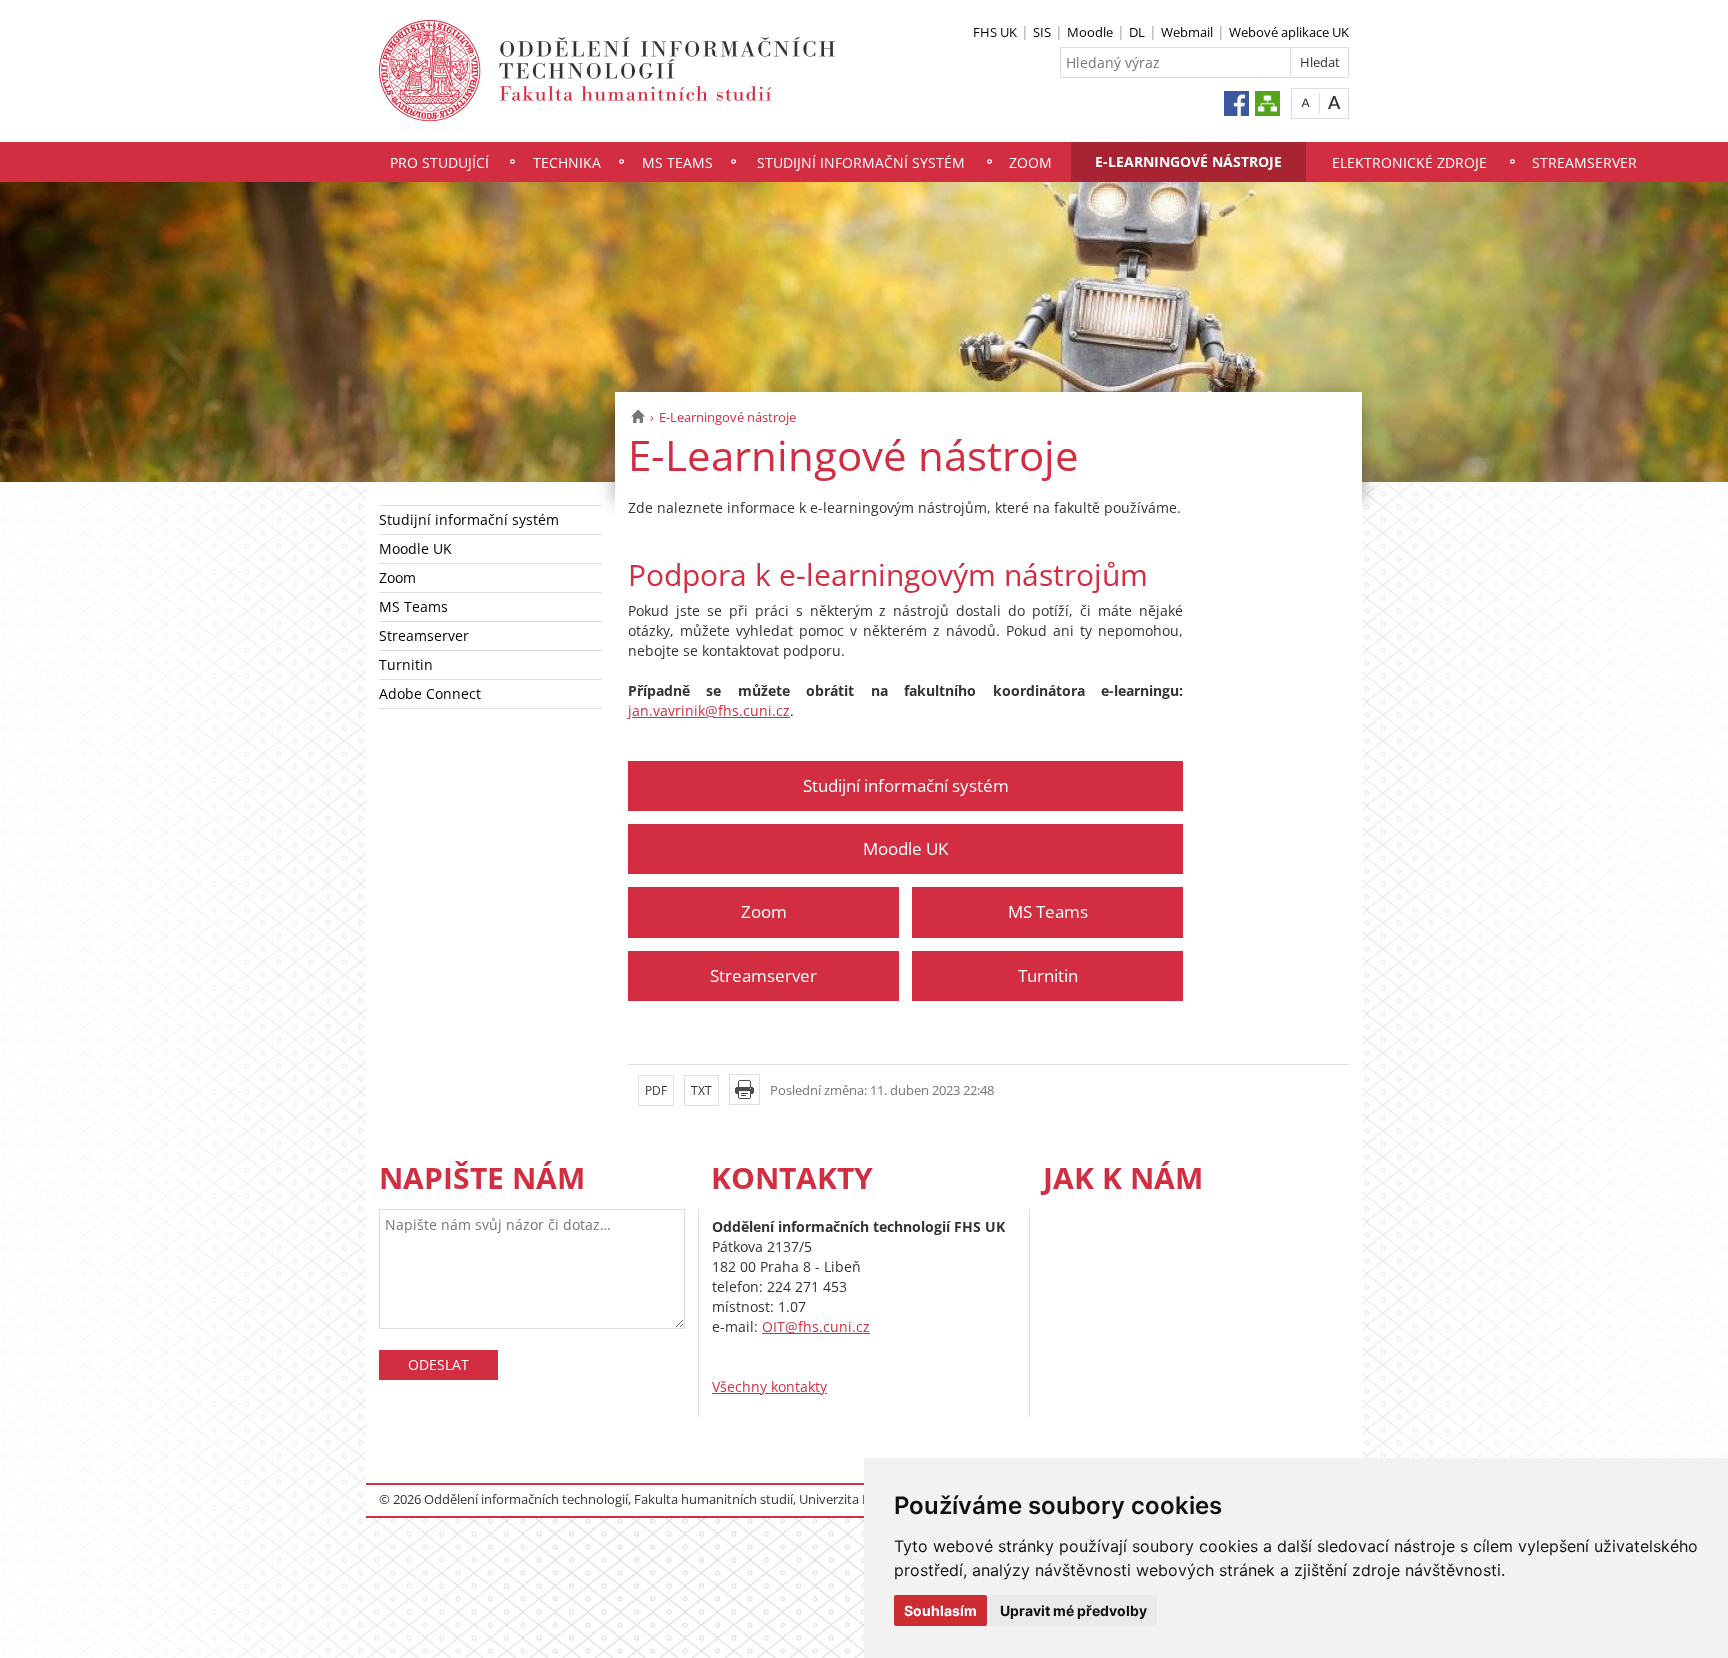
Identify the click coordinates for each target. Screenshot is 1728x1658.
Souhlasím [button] (940, 1610)
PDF (656, 1090)
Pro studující (439, 162)
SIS (1042, 32)
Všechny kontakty (769, 1386)
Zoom (1030, 162)
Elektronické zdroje (1409, 162)
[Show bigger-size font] (1334, 102)
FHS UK (995, 32)
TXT (701, 1090)
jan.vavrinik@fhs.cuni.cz (709, 710)
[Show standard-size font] (1305, 102)
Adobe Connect (430, 693)
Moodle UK (415, 548)
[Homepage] (637, 417)
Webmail (1187, 32)
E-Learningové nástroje (1188, 161)
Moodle (1090, 32)
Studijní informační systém (861, 162)
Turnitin (406, 664)
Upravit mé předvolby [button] (1073, 1610)
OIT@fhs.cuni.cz (816, 1326)
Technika (567, 162)
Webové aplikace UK (1289, 32)
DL (1137, 32)
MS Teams (677, 162)
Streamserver (1584, 162)
